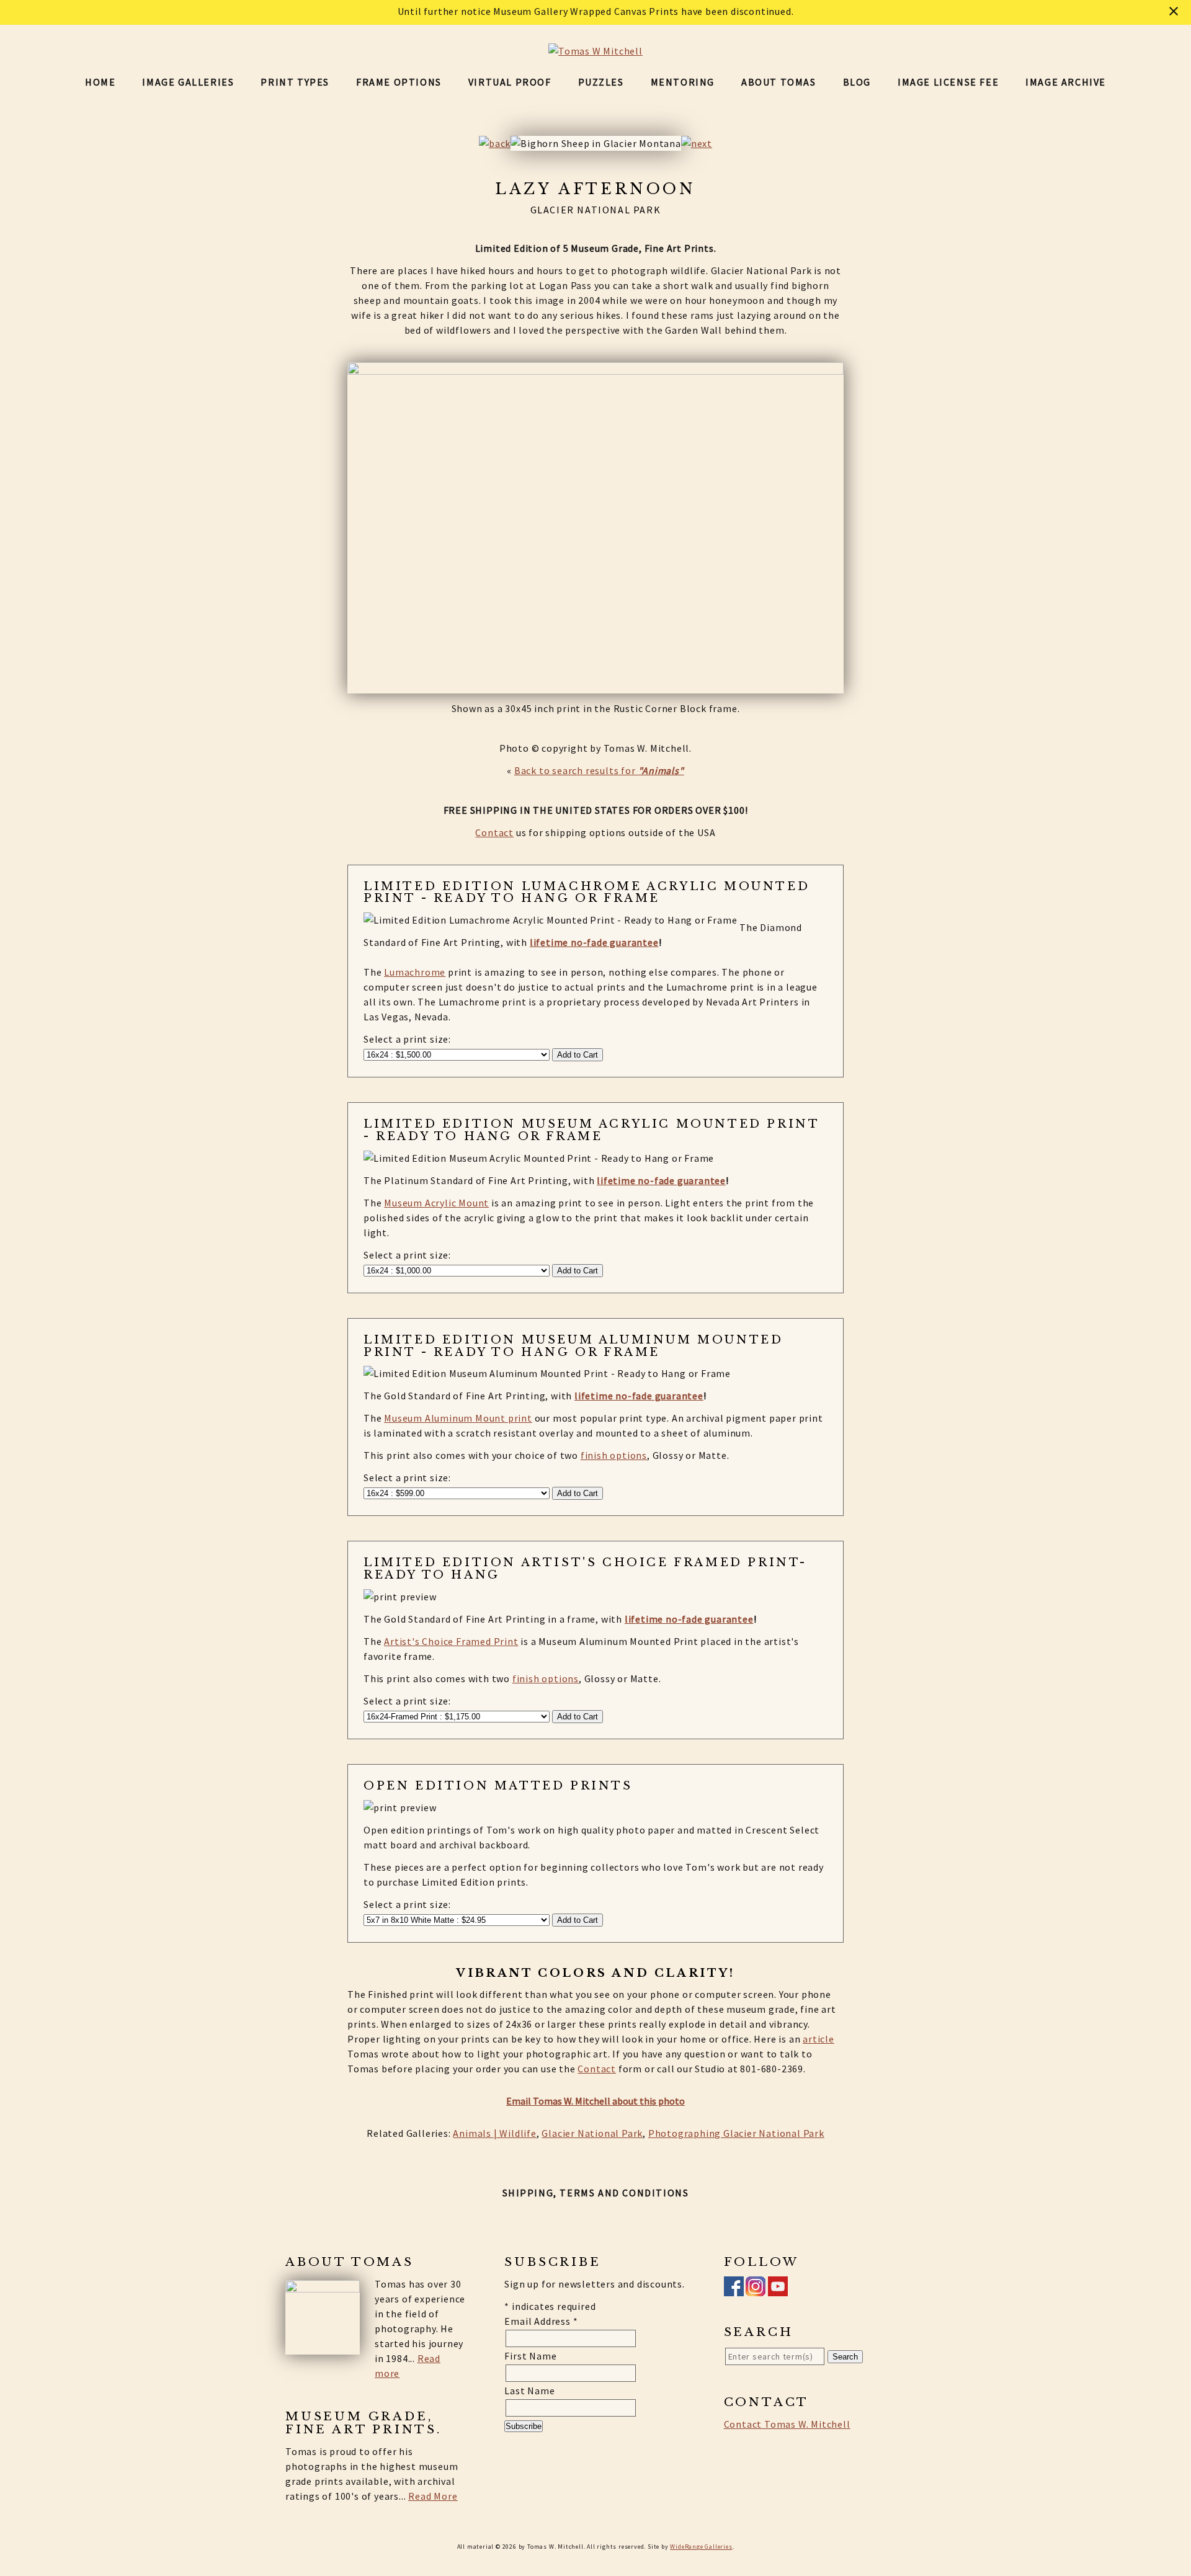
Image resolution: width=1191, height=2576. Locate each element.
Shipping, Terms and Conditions (596, 2193)
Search (845, 2357)
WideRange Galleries (701, 2547)
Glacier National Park (592, 2133)
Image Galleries (188, 82)
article (819, 2039)
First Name (530, 2356)
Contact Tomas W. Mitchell (787, 2424)
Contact (494, 832)
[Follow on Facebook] (734, 2289)
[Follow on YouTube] (778, 2289)
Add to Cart (578, 1055)
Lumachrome (415, 972)
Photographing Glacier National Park (736, 2133)
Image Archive (1066, 82)
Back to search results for (599, 770)
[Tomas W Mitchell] (595, 51)
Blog (857, 82)
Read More (433, 2496)
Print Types (295, 82)
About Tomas (779, 82)
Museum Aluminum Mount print (458, 1418)
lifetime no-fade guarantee (594, 942)
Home (100, 82)
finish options (614, 1455)
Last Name (529, 2391)
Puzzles (601, 82)
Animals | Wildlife (494, 2133)
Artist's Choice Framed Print (451, 1641)
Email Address (541, 2321)
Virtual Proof (510, 82)
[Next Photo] (697, 143)
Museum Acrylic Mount (436, 1203)
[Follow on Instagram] (756, 2289)
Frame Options (399, 82)
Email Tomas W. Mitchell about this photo (595, 2101)
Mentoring (683, 82)
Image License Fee (948, 82)
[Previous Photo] (495, 143)
